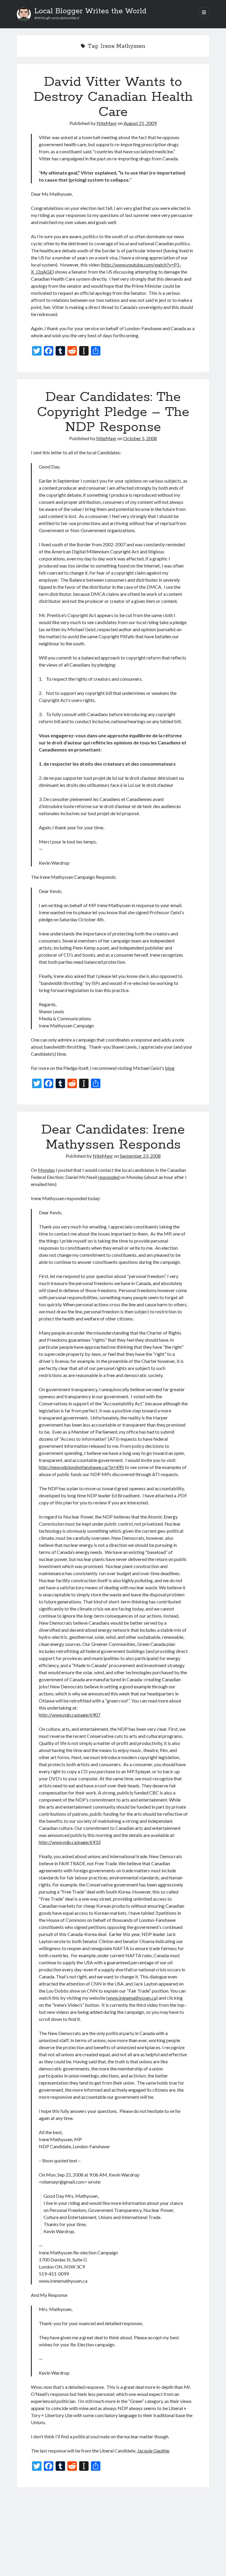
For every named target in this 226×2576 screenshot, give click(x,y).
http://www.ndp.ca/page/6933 (70, 1842)
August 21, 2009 (140, 123)
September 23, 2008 (140, 1156)
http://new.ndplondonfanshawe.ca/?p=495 (81, 1467)
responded (109, 1177)
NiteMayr (107, 123)
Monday (46, 1170)
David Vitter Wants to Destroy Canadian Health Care (113, 97)
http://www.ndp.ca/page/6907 (70, 1715)
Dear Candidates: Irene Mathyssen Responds (113, 1137)
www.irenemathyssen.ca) (133, 1998)
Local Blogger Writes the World (90, 11)
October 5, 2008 (140, 438)
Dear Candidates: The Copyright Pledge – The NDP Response (113, 412)
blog (170, 1068)
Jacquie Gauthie (153, 2451)
